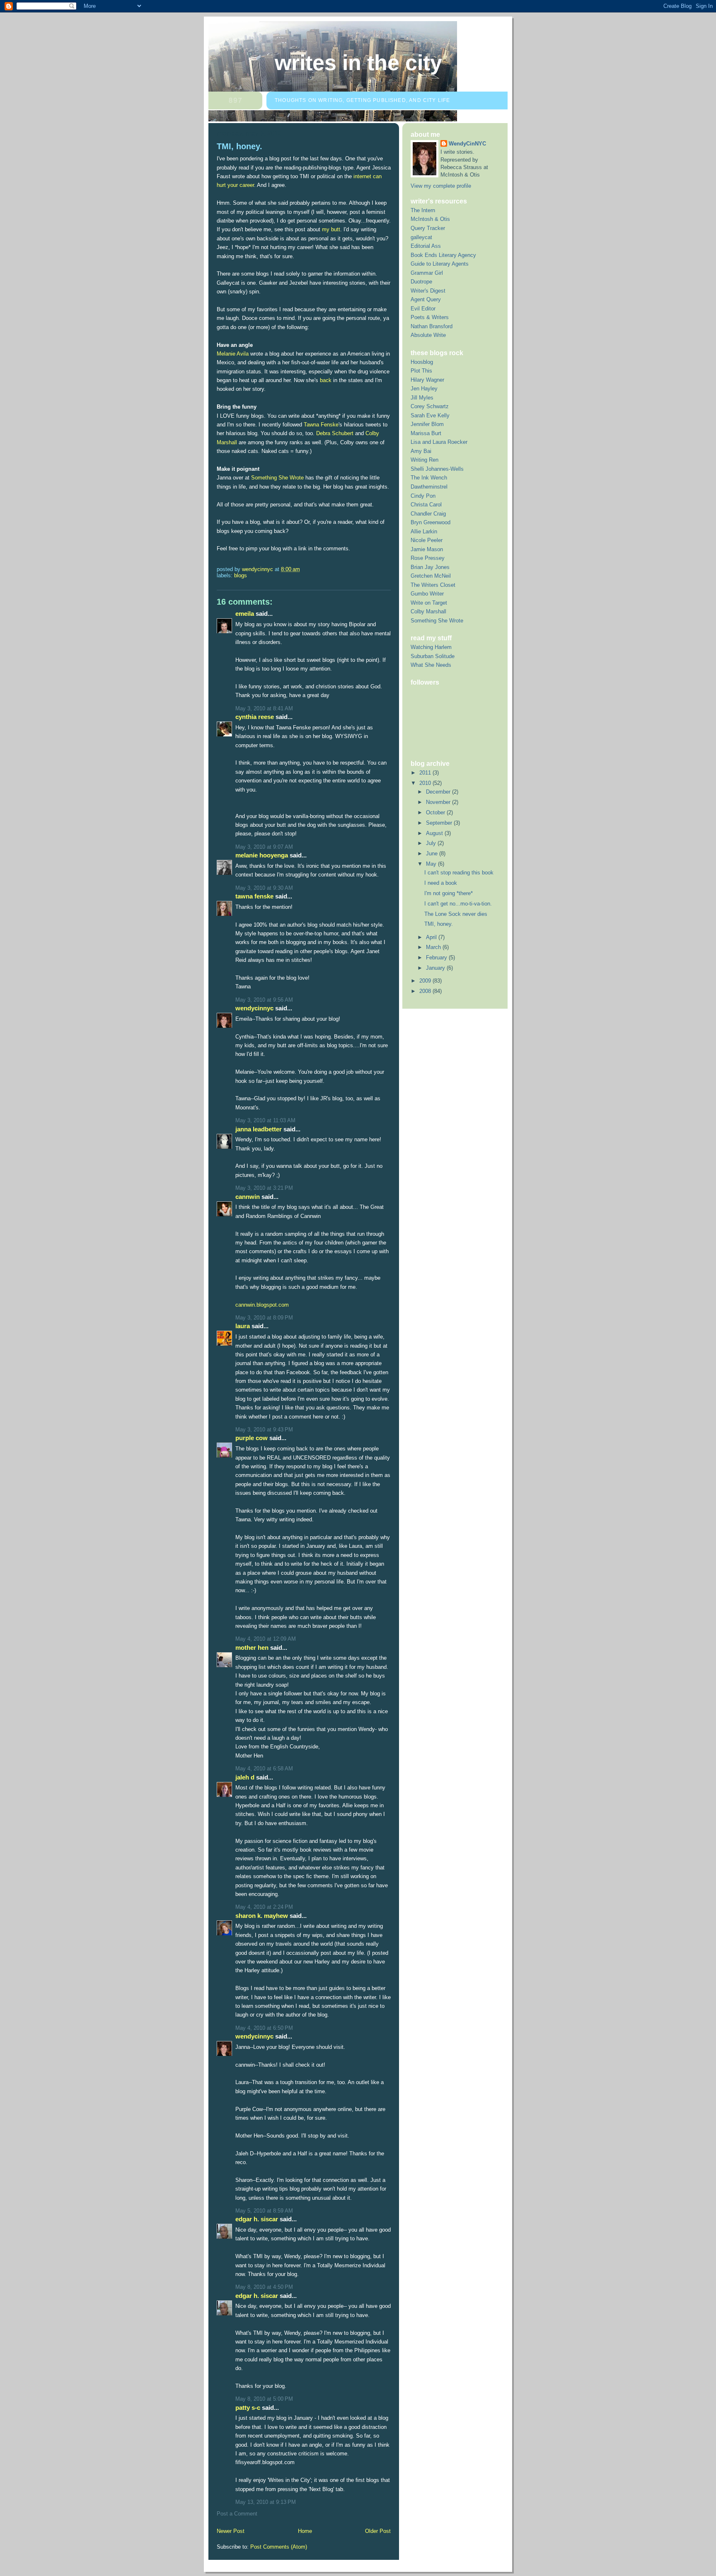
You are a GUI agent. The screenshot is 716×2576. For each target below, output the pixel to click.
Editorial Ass (426, 246)
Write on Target (429, 603)
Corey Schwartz (430, 406)
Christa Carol (426, 505)
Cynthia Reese (255, 717)
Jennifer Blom (427, 424)
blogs (241, 575)
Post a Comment (237, 2514)
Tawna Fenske (321, 425)
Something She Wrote (277, 478)
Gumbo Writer (427, 594)
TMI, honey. (439, 924)
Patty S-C (248, 2408)
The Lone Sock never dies (456, 914)
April (432, 937)
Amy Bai (421, 451)
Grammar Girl (427, 273)
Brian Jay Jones (430, 567)
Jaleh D (245, 1777)
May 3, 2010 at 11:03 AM (265, 1120)
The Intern (423, 210)
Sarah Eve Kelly (430, 415)
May (432, 864)
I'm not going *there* (449, 893)
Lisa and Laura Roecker (439, 442)
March (434, 947)
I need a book (441, 883)
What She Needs (431, 665)
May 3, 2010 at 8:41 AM (264, 708)
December (439, 792)
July (432, 843)
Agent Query (426, 299)
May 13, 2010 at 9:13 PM (266, 2502)
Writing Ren (425, 460)
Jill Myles (422, 398)
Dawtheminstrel (429, 487)
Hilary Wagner (427, 380)
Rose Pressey (428, 558)
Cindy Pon (423, 496)
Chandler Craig (428, 514)
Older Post (378, 2531)
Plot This (421, 371)
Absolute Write (428, 335)
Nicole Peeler (427, 540)
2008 (426, 991)
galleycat (421, 237)
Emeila (245, 614)
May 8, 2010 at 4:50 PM (264, 2287)
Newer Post (231, 2531)
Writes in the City (358, 63)
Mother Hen (252, 1648)
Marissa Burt (426, 433)
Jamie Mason (427, 549)
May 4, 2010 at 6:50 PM (264, 2028)
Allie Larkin (424, 531)
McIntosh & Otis (430, 219)
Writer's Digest (428, 291)
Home (305, 2531)
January (436, 968)
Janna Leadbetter (259, 1129)
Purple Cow (252, 1438)
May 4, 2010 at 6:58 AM (264, 1769)
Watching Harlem (431, 647)
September (440, 823)
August (435, 833)
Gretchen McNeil (431, 576)
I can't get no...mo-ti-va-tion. (458, 904)
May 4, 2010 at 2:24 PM (264, 1907)
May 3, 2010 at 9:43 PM (264, 1430)
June (433, 853)
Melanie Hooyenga (262, 855)
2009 (426, 981)
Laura (243, 1326)
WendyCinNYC (254, 1008)
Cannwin (248, 1197)
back (326, 380)
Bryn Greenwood (431, 522)
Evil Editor (423, 309)
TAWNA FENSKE (254, 896)
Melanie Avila (233, 354)
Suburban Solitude (433, 656)
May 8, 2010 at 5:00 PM (264, 2399)
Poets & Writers (430, 317)
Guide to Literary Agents (440, 264)
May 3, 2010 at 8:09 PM (264, 1318)
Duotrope (421, 282)
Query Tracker (428, 228)
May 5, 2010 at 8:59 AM (264, 2211)
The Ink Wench (429, 478)
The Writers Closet (433, 585)
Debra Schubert (335, 433)
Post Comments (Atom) (279, 2547)
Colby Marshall (428, 611)
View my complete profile (441, 186)
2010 (426, 783)
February (437, 958)
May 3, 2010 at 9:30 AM (264, 888)
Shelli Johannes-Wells (437, 469)
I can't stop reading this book (459, 873)
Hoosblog (422, 362)
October (436, 812)
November (439, 802)
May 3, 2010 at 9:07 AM (264, 847)
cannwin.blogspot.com (262, 1305)
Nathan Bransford (432, 326)
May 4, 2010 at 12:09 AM (266, 1639)
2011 (426, 773)
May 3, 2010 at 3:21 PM (264, 1188)
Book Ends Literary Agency (443, 255)
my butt (331, 229)
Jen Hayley (424, 389)
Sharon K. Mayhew (262, 1916)
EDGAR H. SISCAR (257, 2219)
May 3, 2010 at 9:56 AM (264, 1000)
